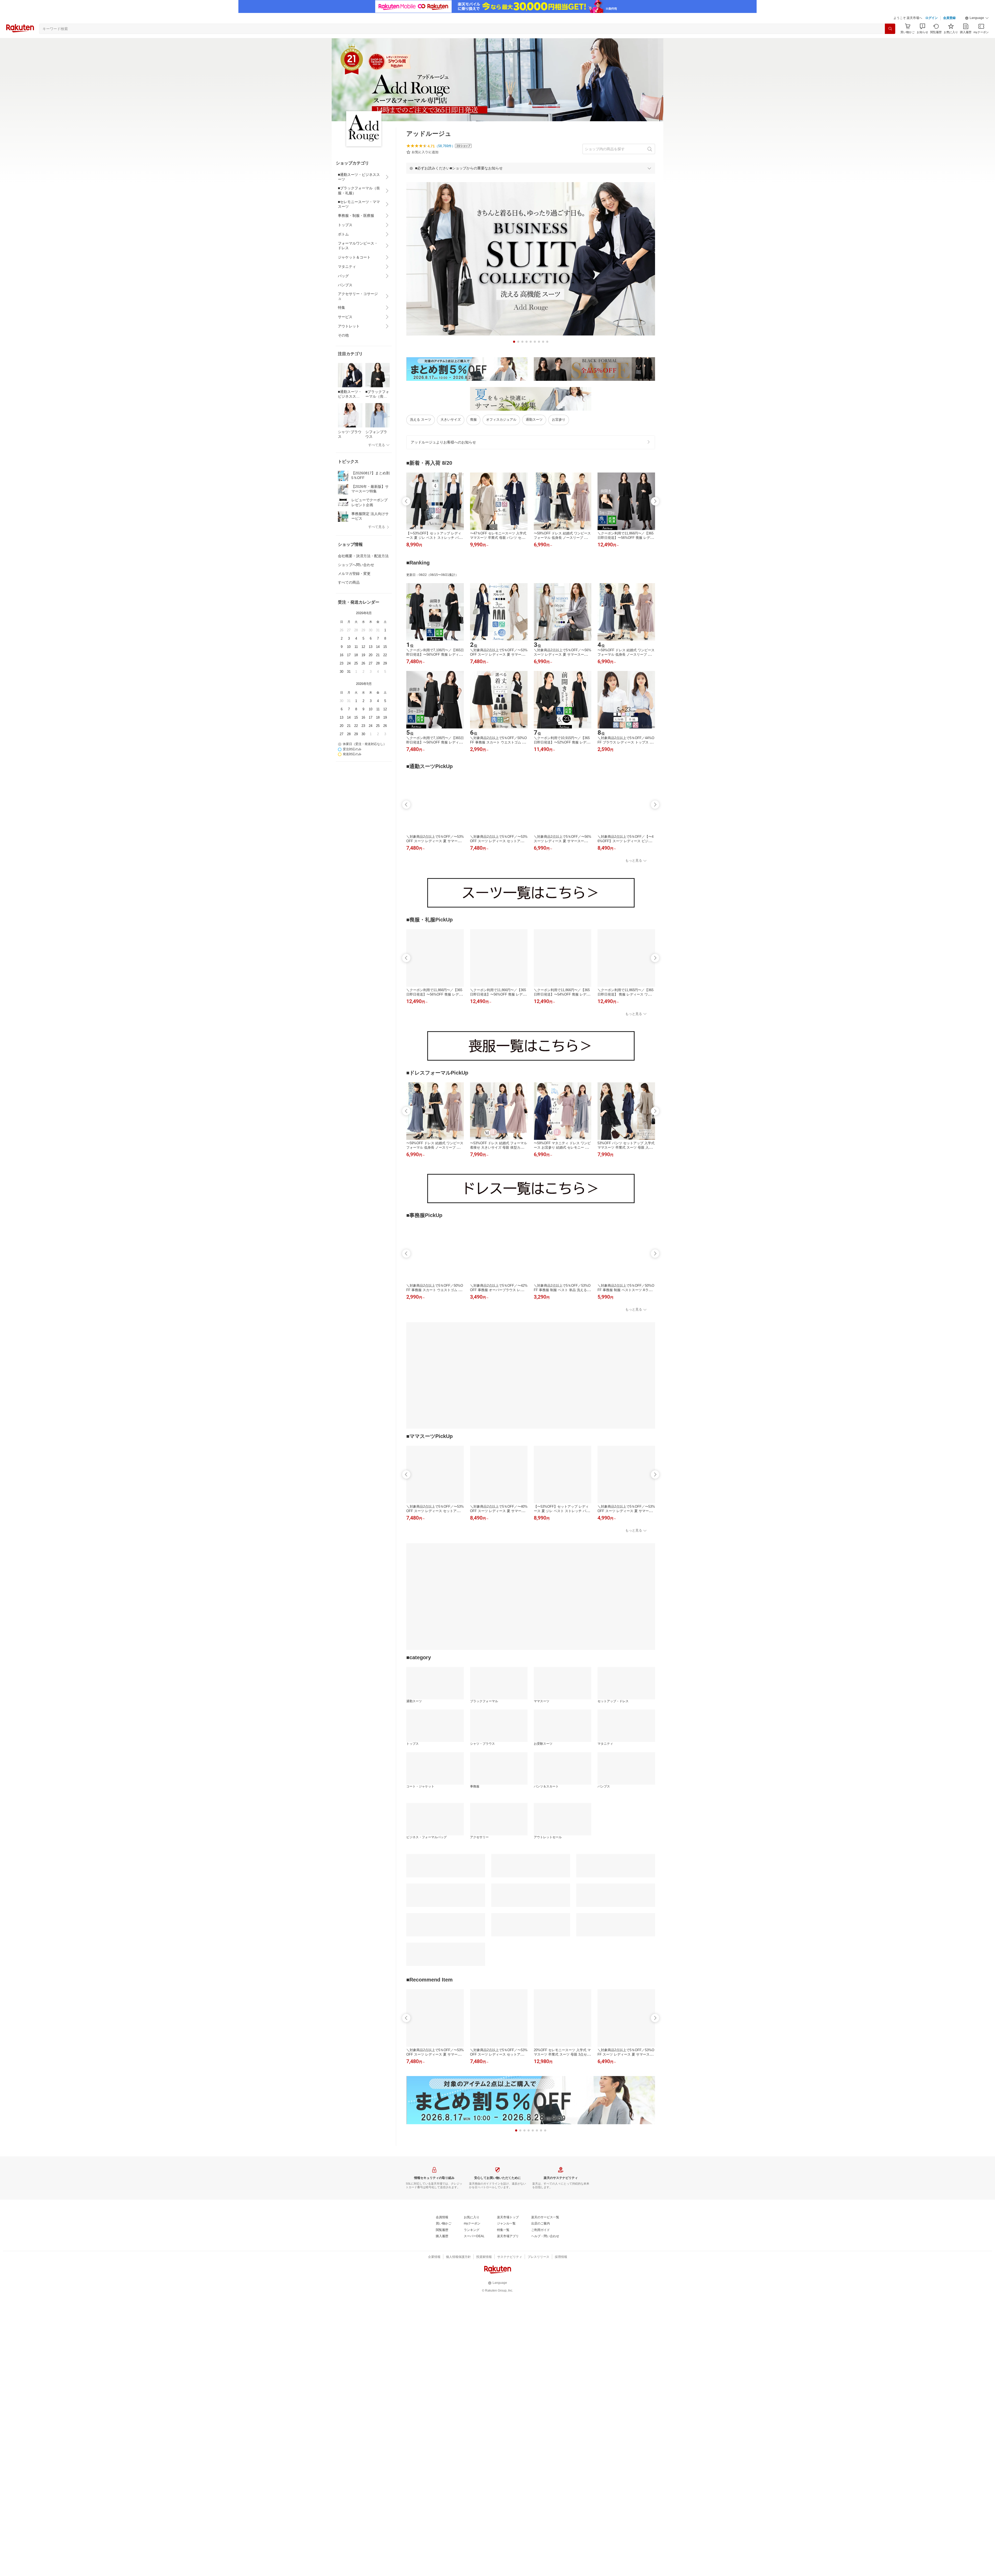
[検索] (890, 29)
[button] (977, 18)
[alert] (531, 168)
